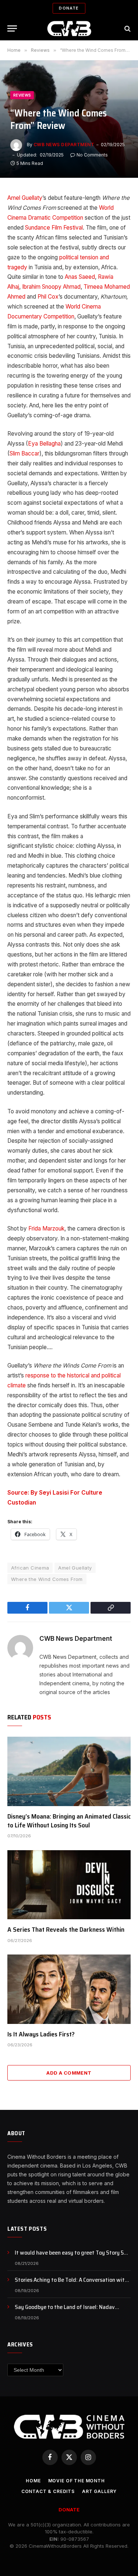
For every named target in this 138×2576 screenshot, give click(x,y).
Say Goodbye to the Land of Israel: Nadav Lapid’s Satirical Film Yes (65, 2311)
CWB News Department (64, 145)
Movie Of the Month (77, 2481)
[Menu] (12, 28)
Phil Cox (48, 297)
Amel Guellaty (25, 198)
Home (33, 2481)
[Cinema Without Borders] (69, 28)
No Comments (92, 155)
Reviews (22, 95)
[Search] (127, 28)
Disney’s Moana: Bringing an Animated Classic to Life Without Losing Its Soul (69, 1821)
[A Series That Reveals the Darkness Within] (69, 1885)
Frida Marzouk (46, 1228)
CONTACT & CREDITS (48, 2491)
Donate (69, 8)
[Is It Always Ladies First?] (69, 1989)
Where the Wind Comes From (47, 1579)
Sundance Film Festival (54, 228)
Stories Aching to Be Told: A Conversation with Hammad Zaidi (71, 2284)
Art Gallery (99, 2491)
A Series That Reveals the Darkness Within (66, 1930)
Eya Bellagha (44, 444)
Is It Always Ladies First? (41, 2034)
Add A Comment (69, 2073)
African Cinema (30, 1568)
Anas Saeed (80, 277)
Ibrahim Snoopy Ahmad (51, 287)
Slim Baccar (24, 453)
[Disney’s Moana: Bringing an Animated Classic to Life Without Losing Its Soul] (69, 1771)
